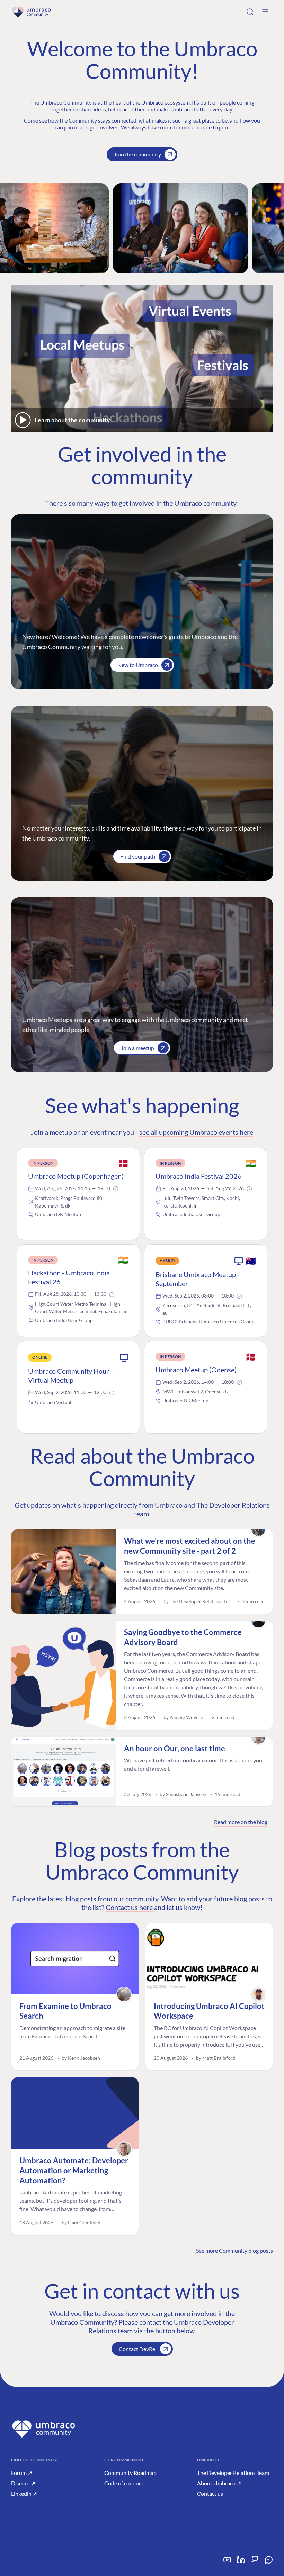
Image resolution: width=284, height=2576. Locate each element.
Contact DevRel (138, 2349)
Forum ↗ (22, 2473)
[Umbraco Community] (31, 12)
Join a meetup (137, 1048)
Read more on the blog (241, 1822)
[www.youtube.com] (227, 2562)
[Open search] (250, 12)
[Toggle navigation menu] (265, 12)
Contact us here (129, 1907)
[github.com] (255, 2562)
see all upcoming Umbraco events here (196, 1132)
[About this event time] (116, 1189)
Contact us (210, 2493)
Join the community (137, 154)
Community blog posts (246, 2250)
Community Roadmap (130, 2473)
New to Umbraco (138, 665)
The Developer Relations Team (233, 2473)
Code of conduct (124, 2483)
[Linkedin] (241, 2562)
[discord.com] (269, 2562)
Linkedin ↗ (24, 2493)
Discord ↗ (23, 2483)
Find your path (138, 856)
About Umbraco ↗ (219, 2483)
